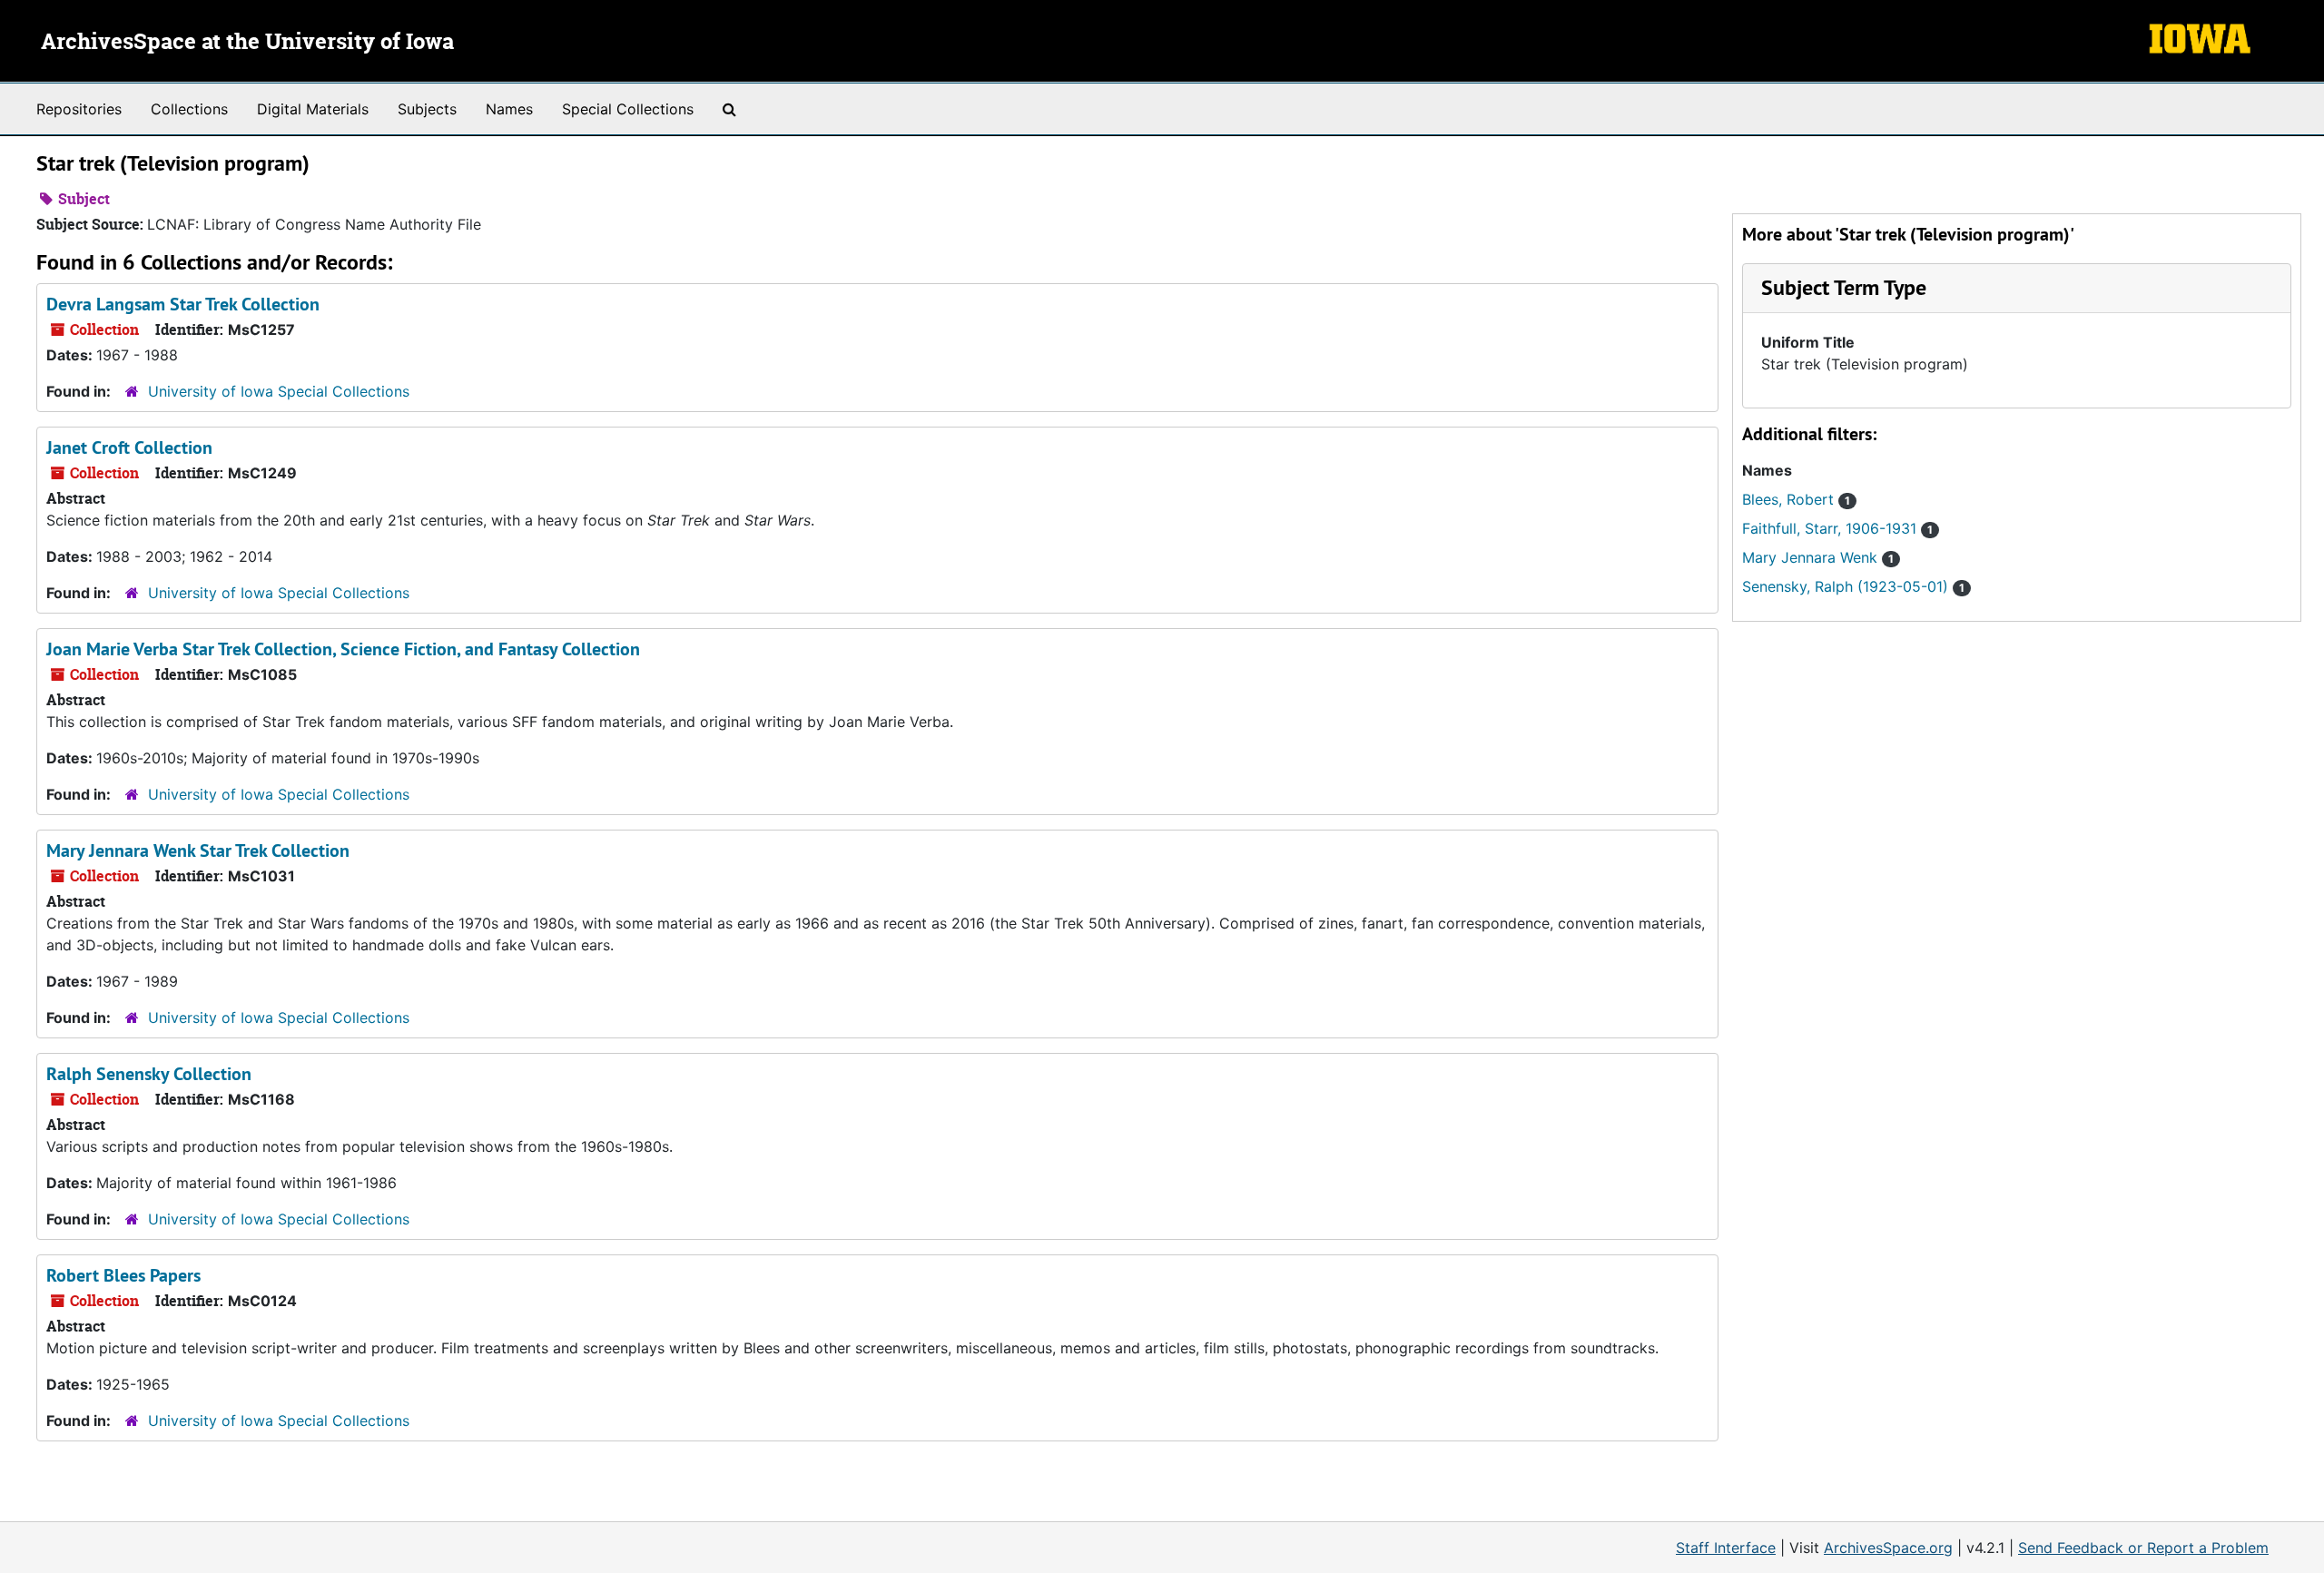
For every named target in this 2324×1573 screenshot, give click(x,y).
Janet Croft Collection (129, 447)
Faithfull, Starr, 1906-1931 (1837, 528)
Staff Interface (1726, 1548)
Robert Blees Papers (123, 1275)
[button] (1844, 287)
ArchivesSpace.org (1888, 1548)
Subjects (427, 109)
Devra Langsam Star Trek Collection (183, 304)
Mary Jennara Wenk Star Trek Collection (198, 850)
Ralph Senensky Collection (149, 1074)
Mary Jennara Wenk (1818, 557)
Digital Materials (313, 109)
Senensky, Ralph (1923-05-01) (1853, 586)
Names (509, 109)
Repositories (79, 109)
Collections (189, 109)
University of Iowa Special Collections (279, 391)
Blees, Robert (1796, 499)
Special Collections (628, 109)
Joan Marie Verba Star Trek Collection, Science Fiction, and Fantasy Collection (343, 649)
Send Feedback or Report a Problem (2143, 1548)
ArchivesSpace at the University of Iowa (247, 43)
